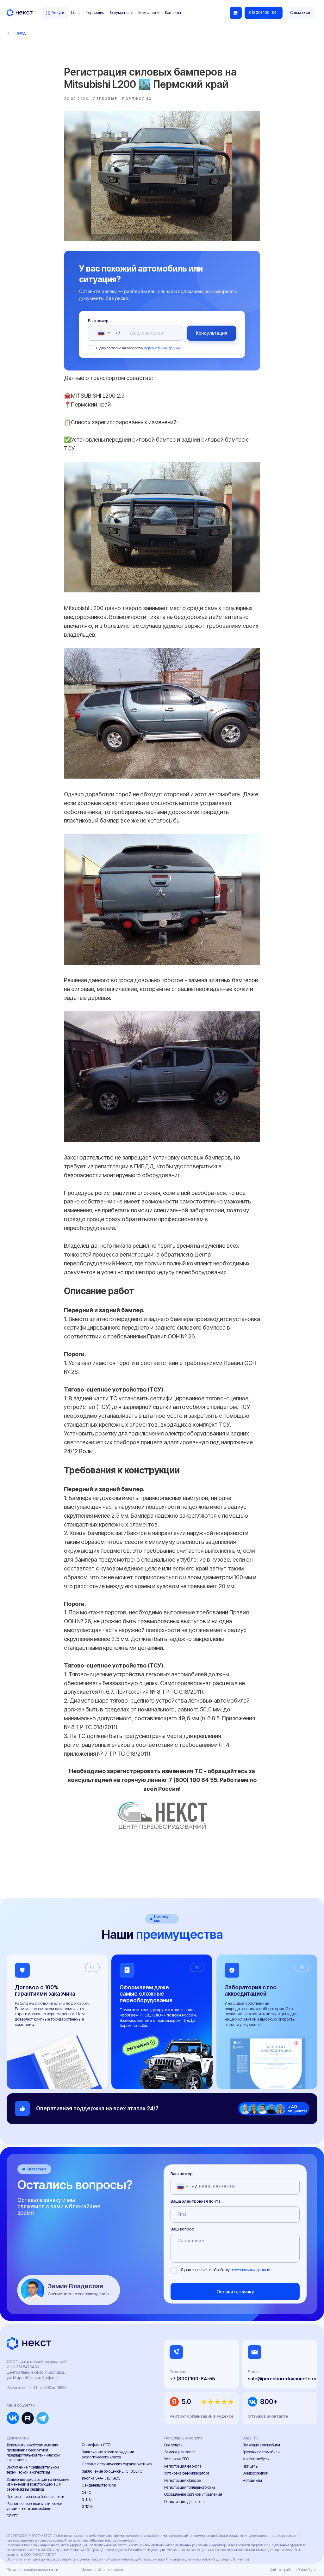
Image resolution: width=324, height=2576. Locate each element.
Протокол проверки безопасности (35, 2497)
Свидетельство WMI (99, 2485)
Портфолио (95, 13)
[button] (300, 13)
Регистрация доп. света (184, 2502)
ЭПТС (87, 2500)
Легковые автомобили (261, 2445)
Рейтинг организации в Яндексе (202, 2416)
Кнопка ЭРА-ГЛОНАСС (101, 2478)
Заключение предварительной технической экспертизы (33, 2470)
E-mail (254, 2372)
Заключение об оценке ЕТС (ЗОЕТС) (113, 2471)
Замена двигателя (180, 2452)
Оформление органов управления (193, 2494)
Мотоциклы (252, 2481)
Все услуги (173, 2445)
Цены (76, 13)
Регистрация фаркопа (183, 2466)
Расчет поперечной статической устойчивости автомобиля (34, 2506)
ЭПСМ (87, 2507)
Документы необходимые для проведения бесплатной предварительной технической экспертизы (33, 2453)
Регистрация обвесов (182, 2481)
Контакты (173, 13)
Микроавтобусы (256, 2459)
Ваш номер (98, 321)
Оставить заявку (235, 2292)
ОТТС (87, 2493)
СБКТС (12, 2516)
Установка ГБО (177, 2459)
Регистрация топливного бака (190, 2487)
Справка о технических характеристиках (117, 2464)
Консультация (212, 333)
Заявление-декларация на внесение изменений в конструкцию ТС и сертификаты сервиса (38, 2485)
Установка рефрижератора (187, 2473)
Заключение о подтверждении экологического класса (108, 2455)
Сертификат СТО (96, 2445)
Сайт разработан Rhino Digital (294, 2570)
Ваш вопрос (182, 2229)
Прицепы (250, 2466)
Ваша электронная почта (196, 2201)
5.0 (186, 2402)
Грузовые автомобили (261, 2452)
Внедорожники (255, 2473)
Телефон (179, 2372)
